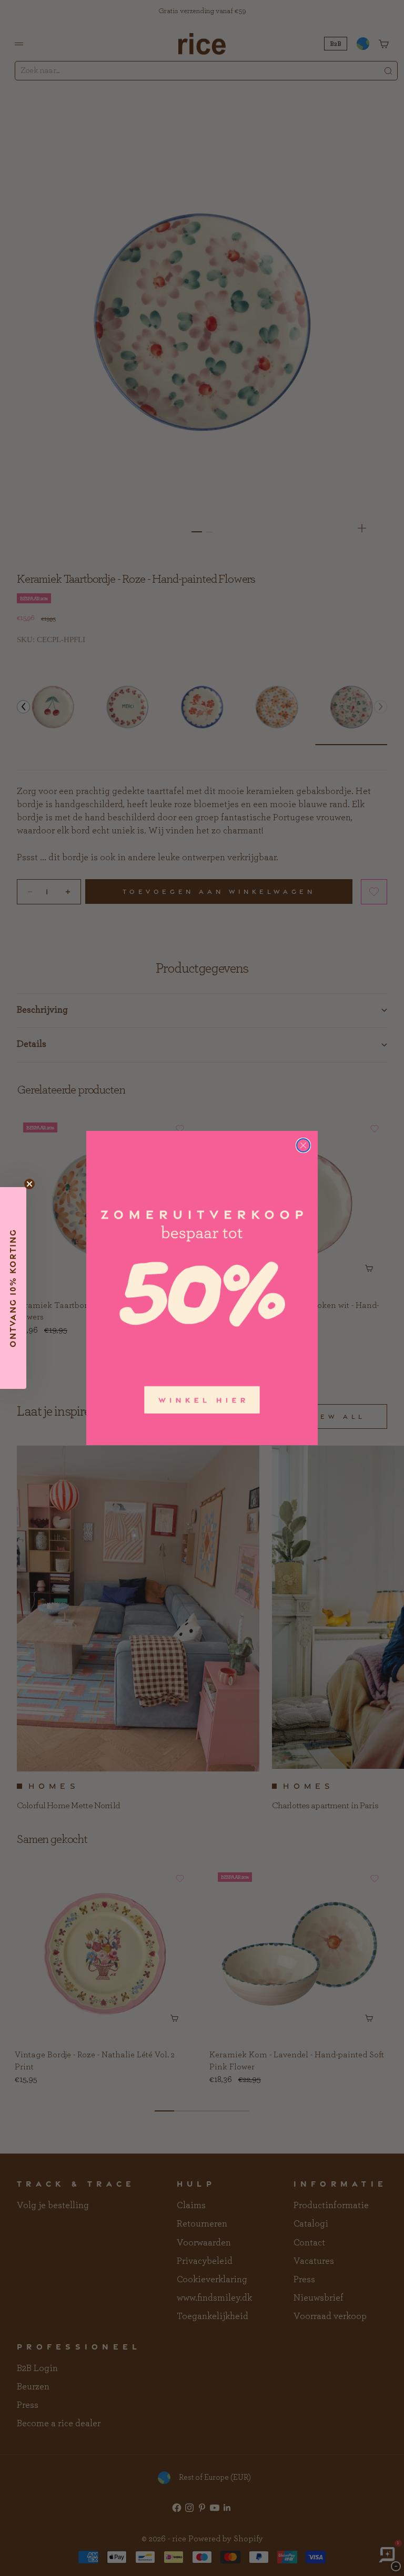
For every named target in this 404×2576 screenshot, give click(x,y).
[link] (202, 1288)
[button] (13, 1288)
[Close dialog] (303, 1145)
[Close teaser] (29, 1184)
